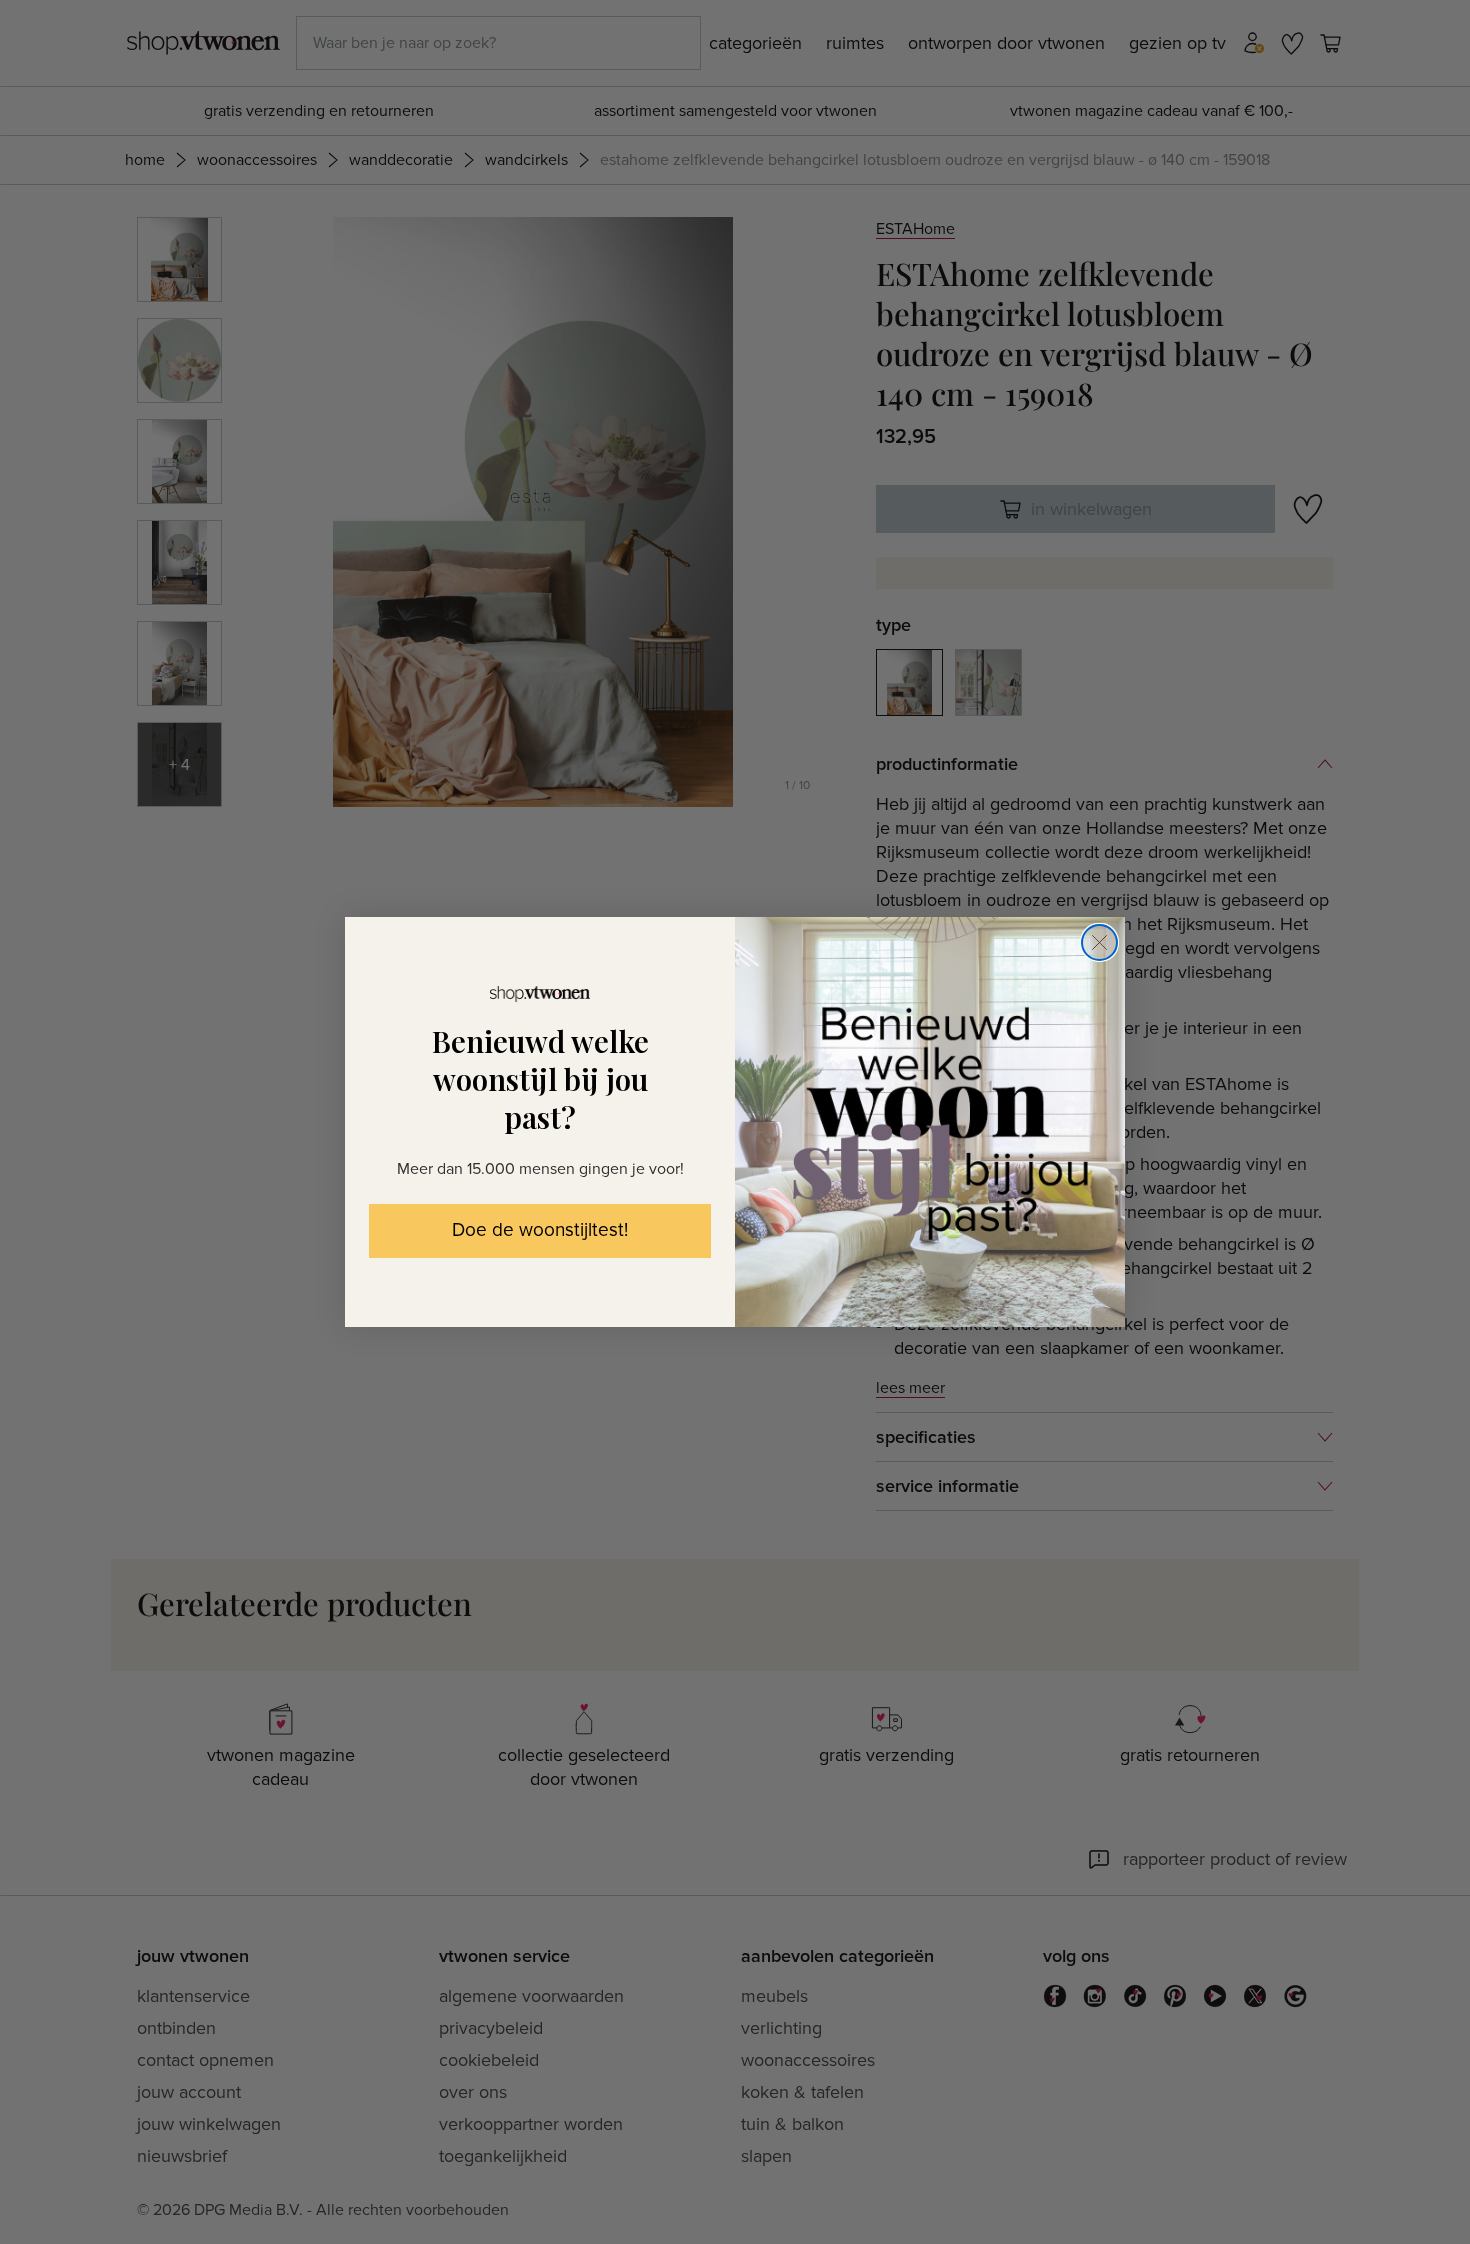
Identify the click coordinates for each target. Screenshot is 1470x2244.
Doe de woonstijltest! (540, 1230)
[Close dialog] (1099, 942)
